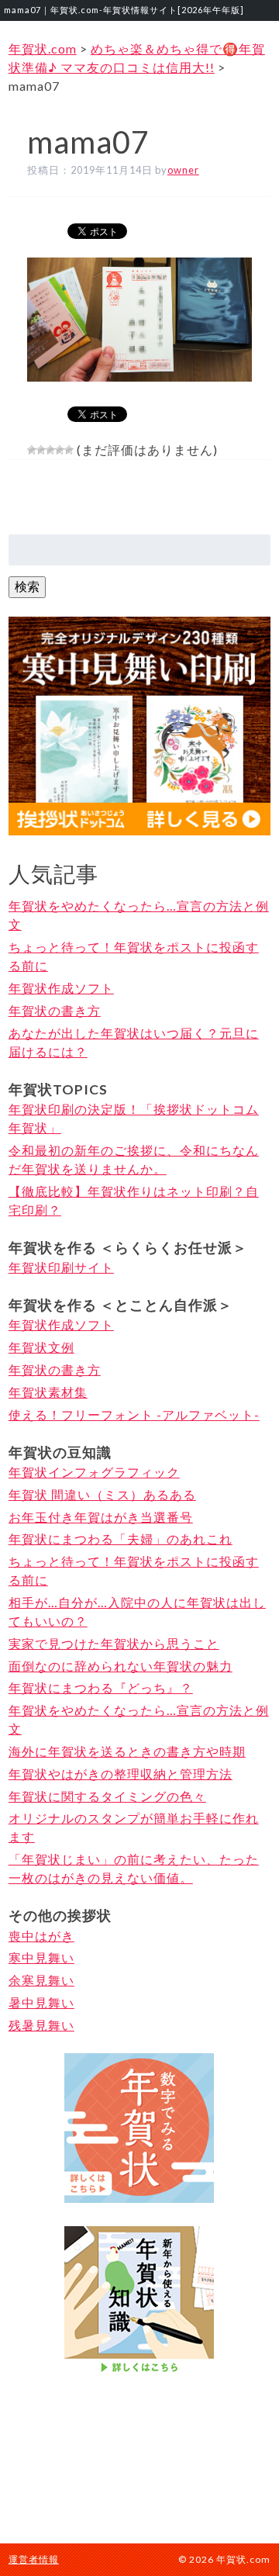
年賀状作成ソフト (61, 988)
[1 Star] (32, 450)
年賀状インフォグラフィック (94, 1472)
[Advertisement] (139, 2457)
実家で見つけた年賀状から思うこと (114, 1643)
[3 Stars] (50, 450)
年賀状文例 (41, 1347)
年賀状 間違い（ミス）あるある (102, 1494)
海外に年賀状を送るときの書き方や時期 (127, 1751)
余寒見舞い (41, 1980)
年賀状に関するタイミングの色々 (107, 1796)
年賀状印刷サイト (61, 1267)
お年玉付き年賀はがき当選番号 (101, 1517)
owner (183, 170)
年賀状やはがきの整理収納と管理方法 (121, 1774)
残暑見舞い (41, 2025)
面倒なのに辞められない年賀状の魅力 (121, 1666)
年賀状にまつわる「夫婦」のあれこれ (121, 1539)
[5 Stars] (69, 450)
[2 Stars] (41, 450)
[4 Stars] (60, 450)
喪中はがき (41, 1936)
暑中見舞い (41, 2002)
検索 (27, 586)
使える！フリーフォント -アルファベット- (134, 1414)
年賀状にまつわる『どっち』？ (101, 1687)
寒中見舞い (41, 1957)
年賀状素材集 (48, 1392)
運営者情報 (34, 2559)
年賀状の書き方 (55, 1010)
